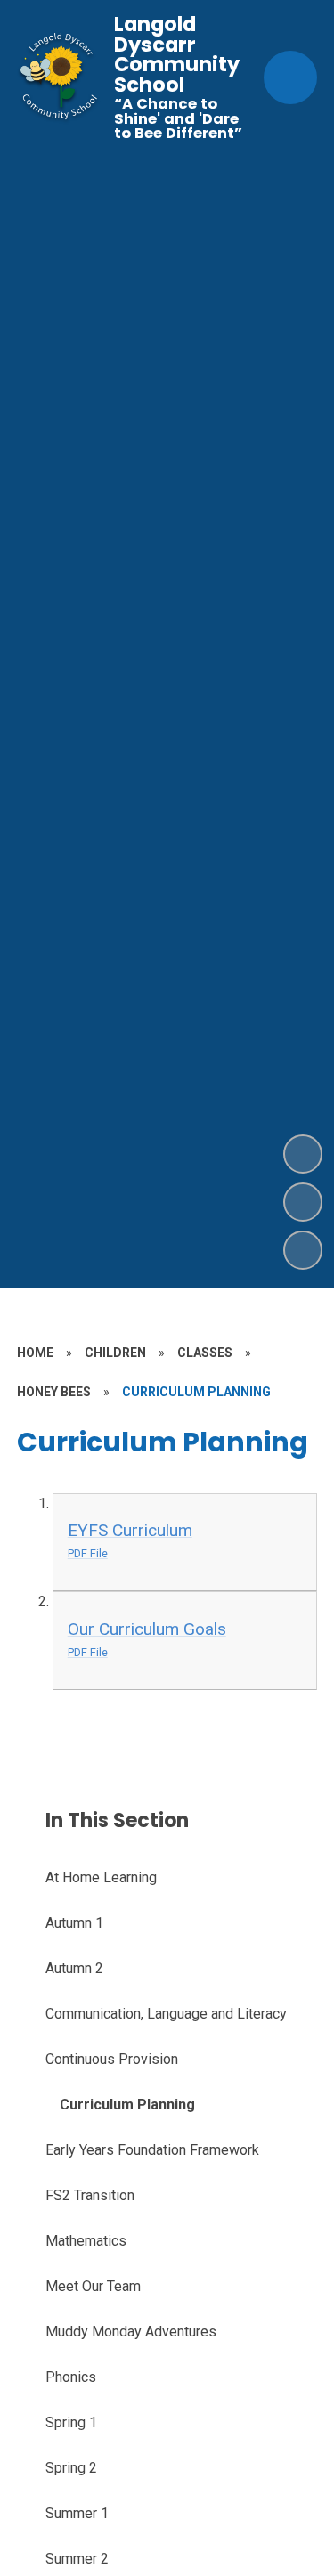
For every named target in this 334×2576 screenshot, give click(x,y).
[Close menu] (290, 77)
